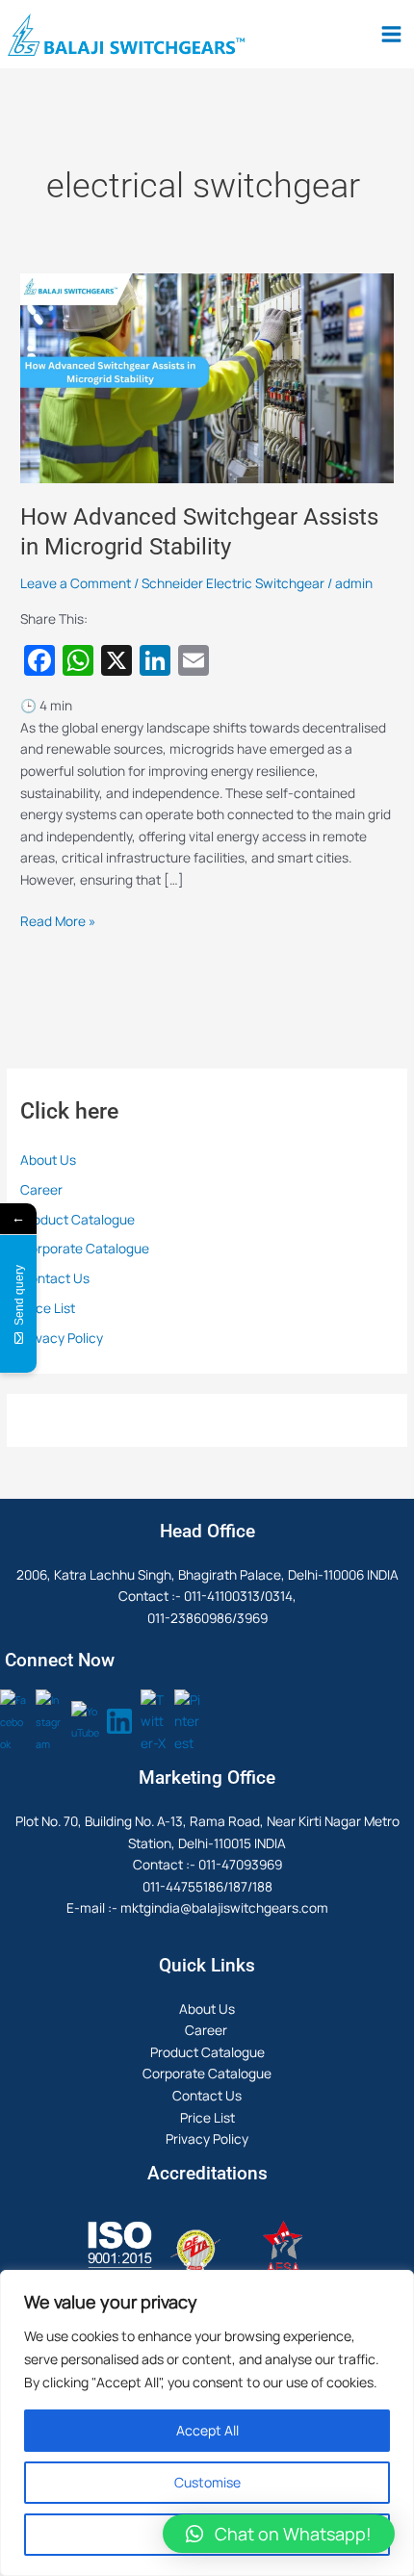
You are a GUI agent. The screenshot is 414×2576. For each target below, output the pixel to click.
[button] (279, 2534)
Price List (48, 1308)
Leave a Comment (76, 583)
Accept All (207, 2430)
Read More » (58, 920)
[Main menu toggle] (392, 35)
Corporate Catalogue (85, 1248)
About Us (48, 1159)
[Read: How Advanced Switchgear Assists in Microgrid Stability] (207, 376)
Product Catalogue (78, 1219)
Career (43, 1189)
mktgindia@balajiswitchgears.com (224, 1907)
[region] (207, 2423)
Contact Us (55, 1278)
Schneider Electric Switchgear (233, 583)
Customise (207, 2482)
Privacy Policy (62, 1338)
